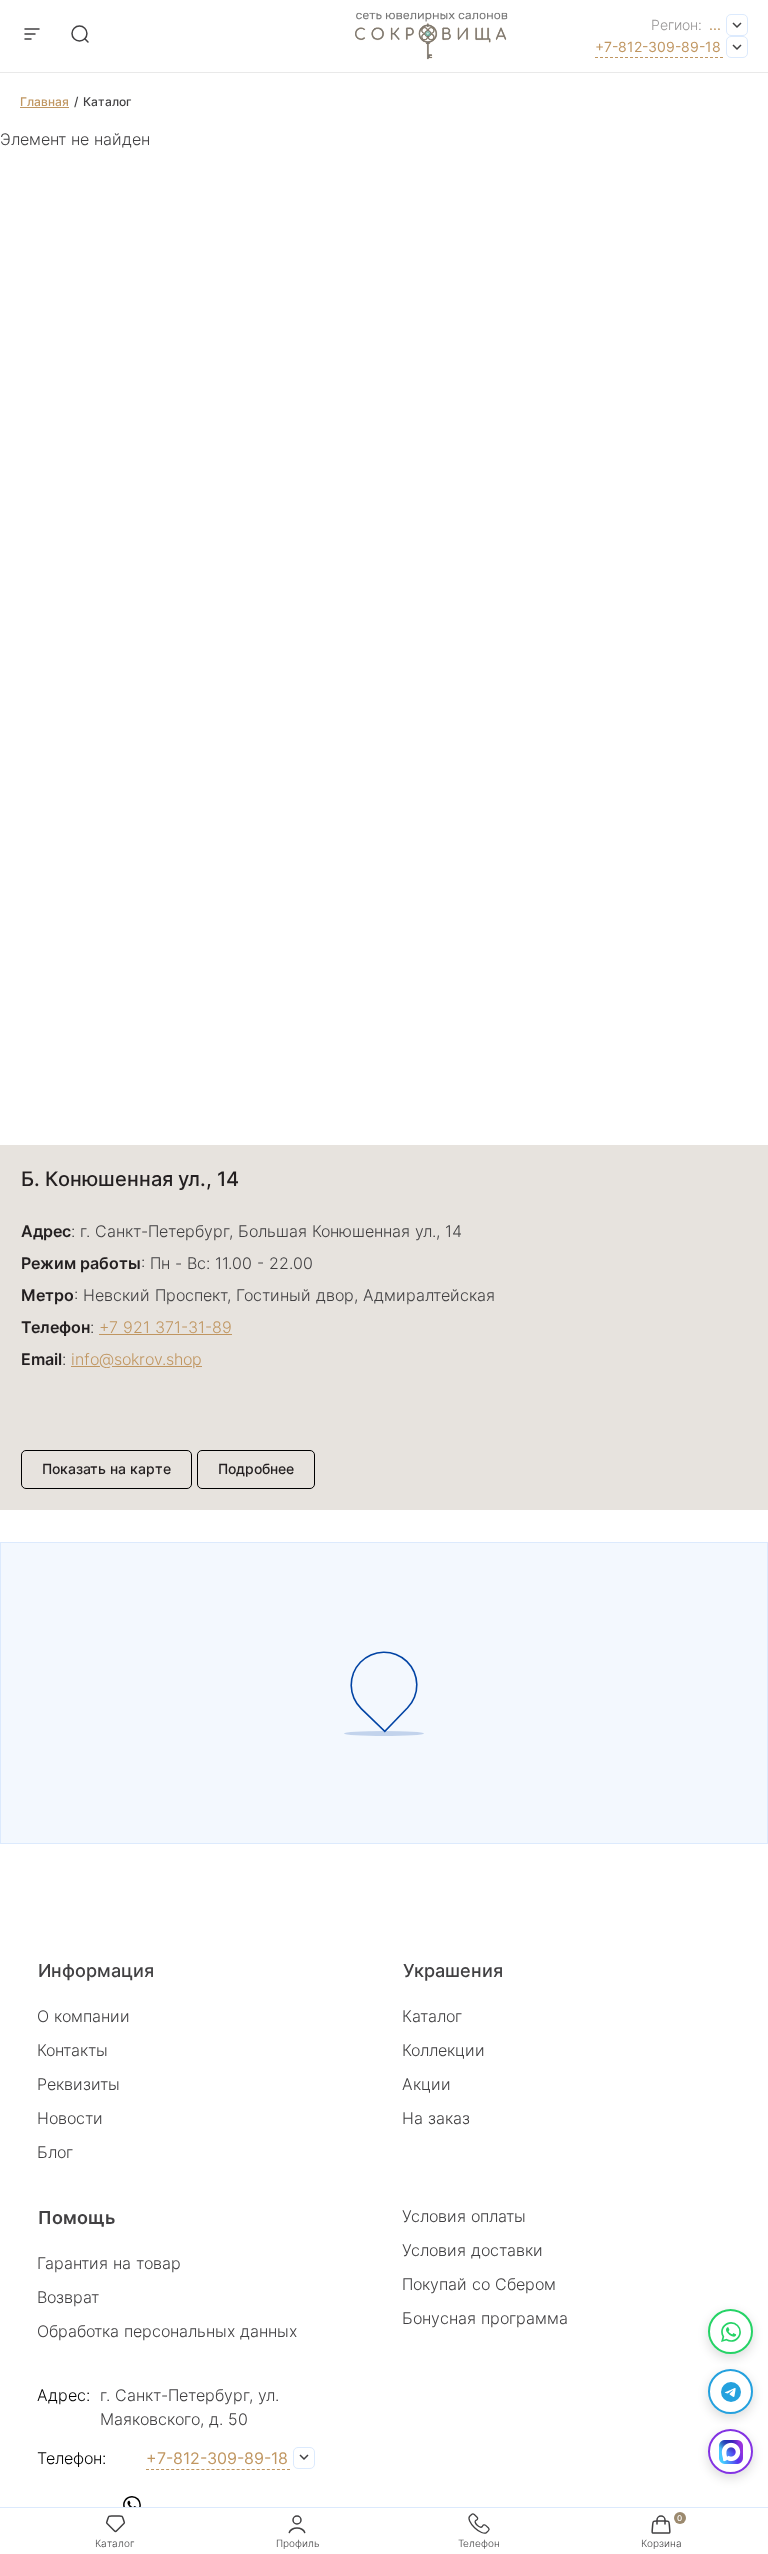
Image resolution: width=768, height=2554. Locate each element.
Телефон (479, 2543)
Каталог (432, 2016)
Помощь (76, 2217)
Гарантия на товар (109, 2263)
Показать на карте (106, 1468)
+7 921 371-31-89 (165, 1327)
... (715, 24)
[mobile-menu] (32, 35)
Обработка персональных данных (167, 2331)
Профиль (297, 2543)
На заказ (436, 2118)
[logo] (431, 66)
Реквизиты (78, 2084)
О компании (83, 2016)
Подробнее (256, 1468)
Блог (55, 2152)
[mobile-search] (80, 35)
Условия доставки (472, 2250)
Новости (70, 2118)
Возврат (68, 2297)
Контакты (72, 2050)
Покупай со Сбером (479, 2284)
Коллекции (443, 2050)
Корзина (661, 2543)
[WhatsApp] (730, 2331)
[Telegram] (730, 2391)
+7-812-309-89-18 (658, 46)
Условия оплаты (464, 2216)
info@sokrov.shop (136, 1359)
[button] (52, 2505)
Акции (426, 2084)
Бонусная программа (485, 2318)
